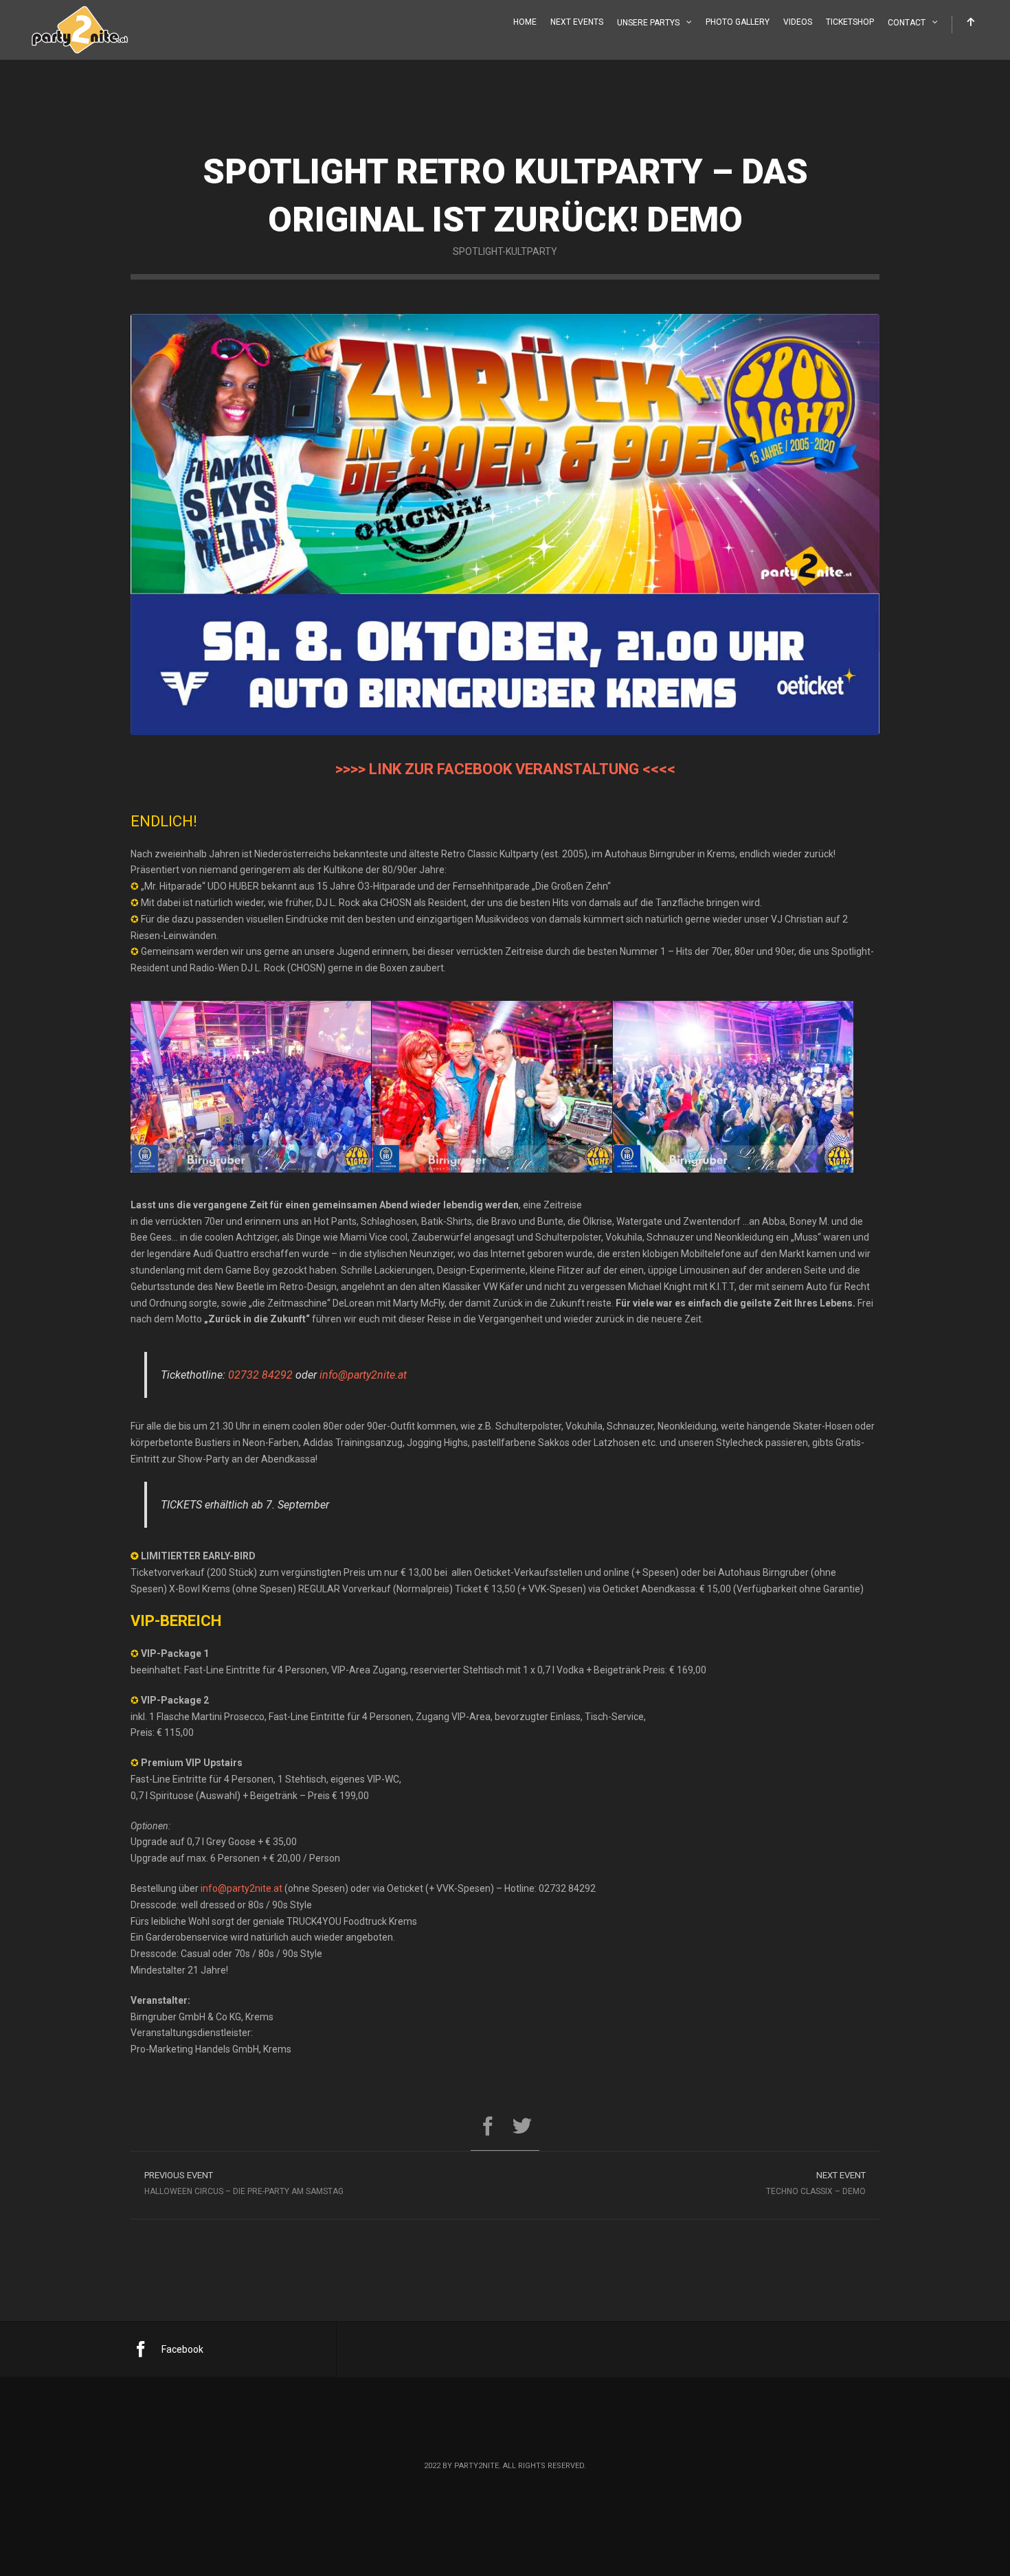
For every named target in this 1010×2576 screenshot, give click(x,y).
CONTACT (907, 23)
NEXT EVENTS (577, 22)
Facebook (182, 2349)
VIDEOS (798, 22)
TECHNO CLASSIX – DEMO (816, 2183)
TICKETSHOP (850, 22)
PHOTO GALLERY (738, 22)
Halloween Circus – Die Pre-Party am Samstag (244, 2183)
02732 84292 (260, 1375)
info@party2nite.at (363, 1375)
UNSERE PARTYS (648, 23)
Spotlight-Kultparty (505, 251)
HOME (525, 22)
